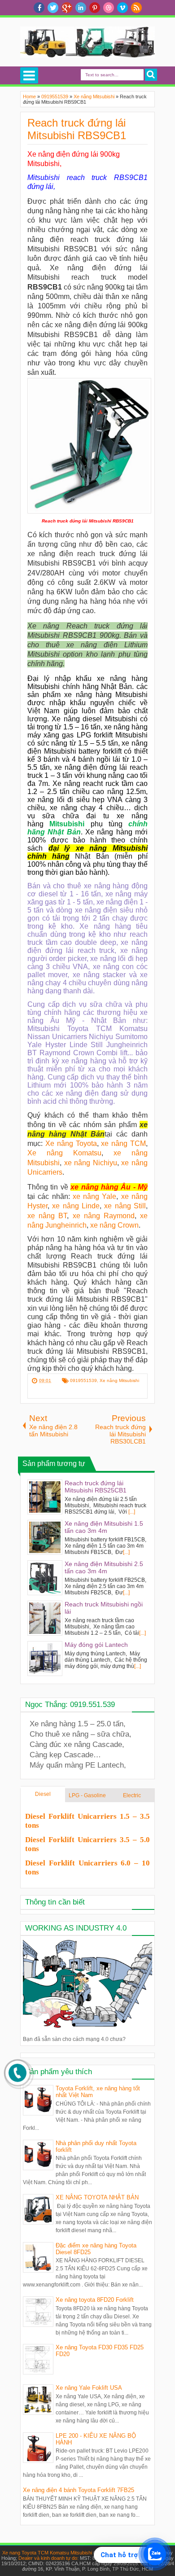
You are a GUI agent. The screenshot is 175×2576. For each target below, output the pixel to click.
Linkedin (81, 8)
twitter (53, 8)
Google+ (67, 8)
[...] (132, 1512)
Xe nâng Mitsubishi (119, 1380)
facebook (39, 8)
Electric (132, 1795)
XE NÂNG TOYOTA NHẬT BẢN (97, 2197)
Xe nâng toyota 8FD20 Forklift (95, 2300)
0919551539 (83, 1380)
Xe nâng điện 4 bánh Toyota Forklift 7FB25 (79, 2490)
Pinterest (95, 8)
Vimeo (122, 8)
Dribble (109, 8)
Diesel (43, 1794)
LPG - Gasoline (87, 1795)
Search (151, 75)
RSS (136, 8)
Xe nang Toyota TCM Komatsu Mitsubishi (47, 2553)
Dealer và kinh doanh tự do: (49, 2558)
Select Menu (29, 75)
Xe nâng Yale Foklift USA (89, 2388)
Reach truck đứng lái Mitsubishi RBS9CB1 (77, 129)
